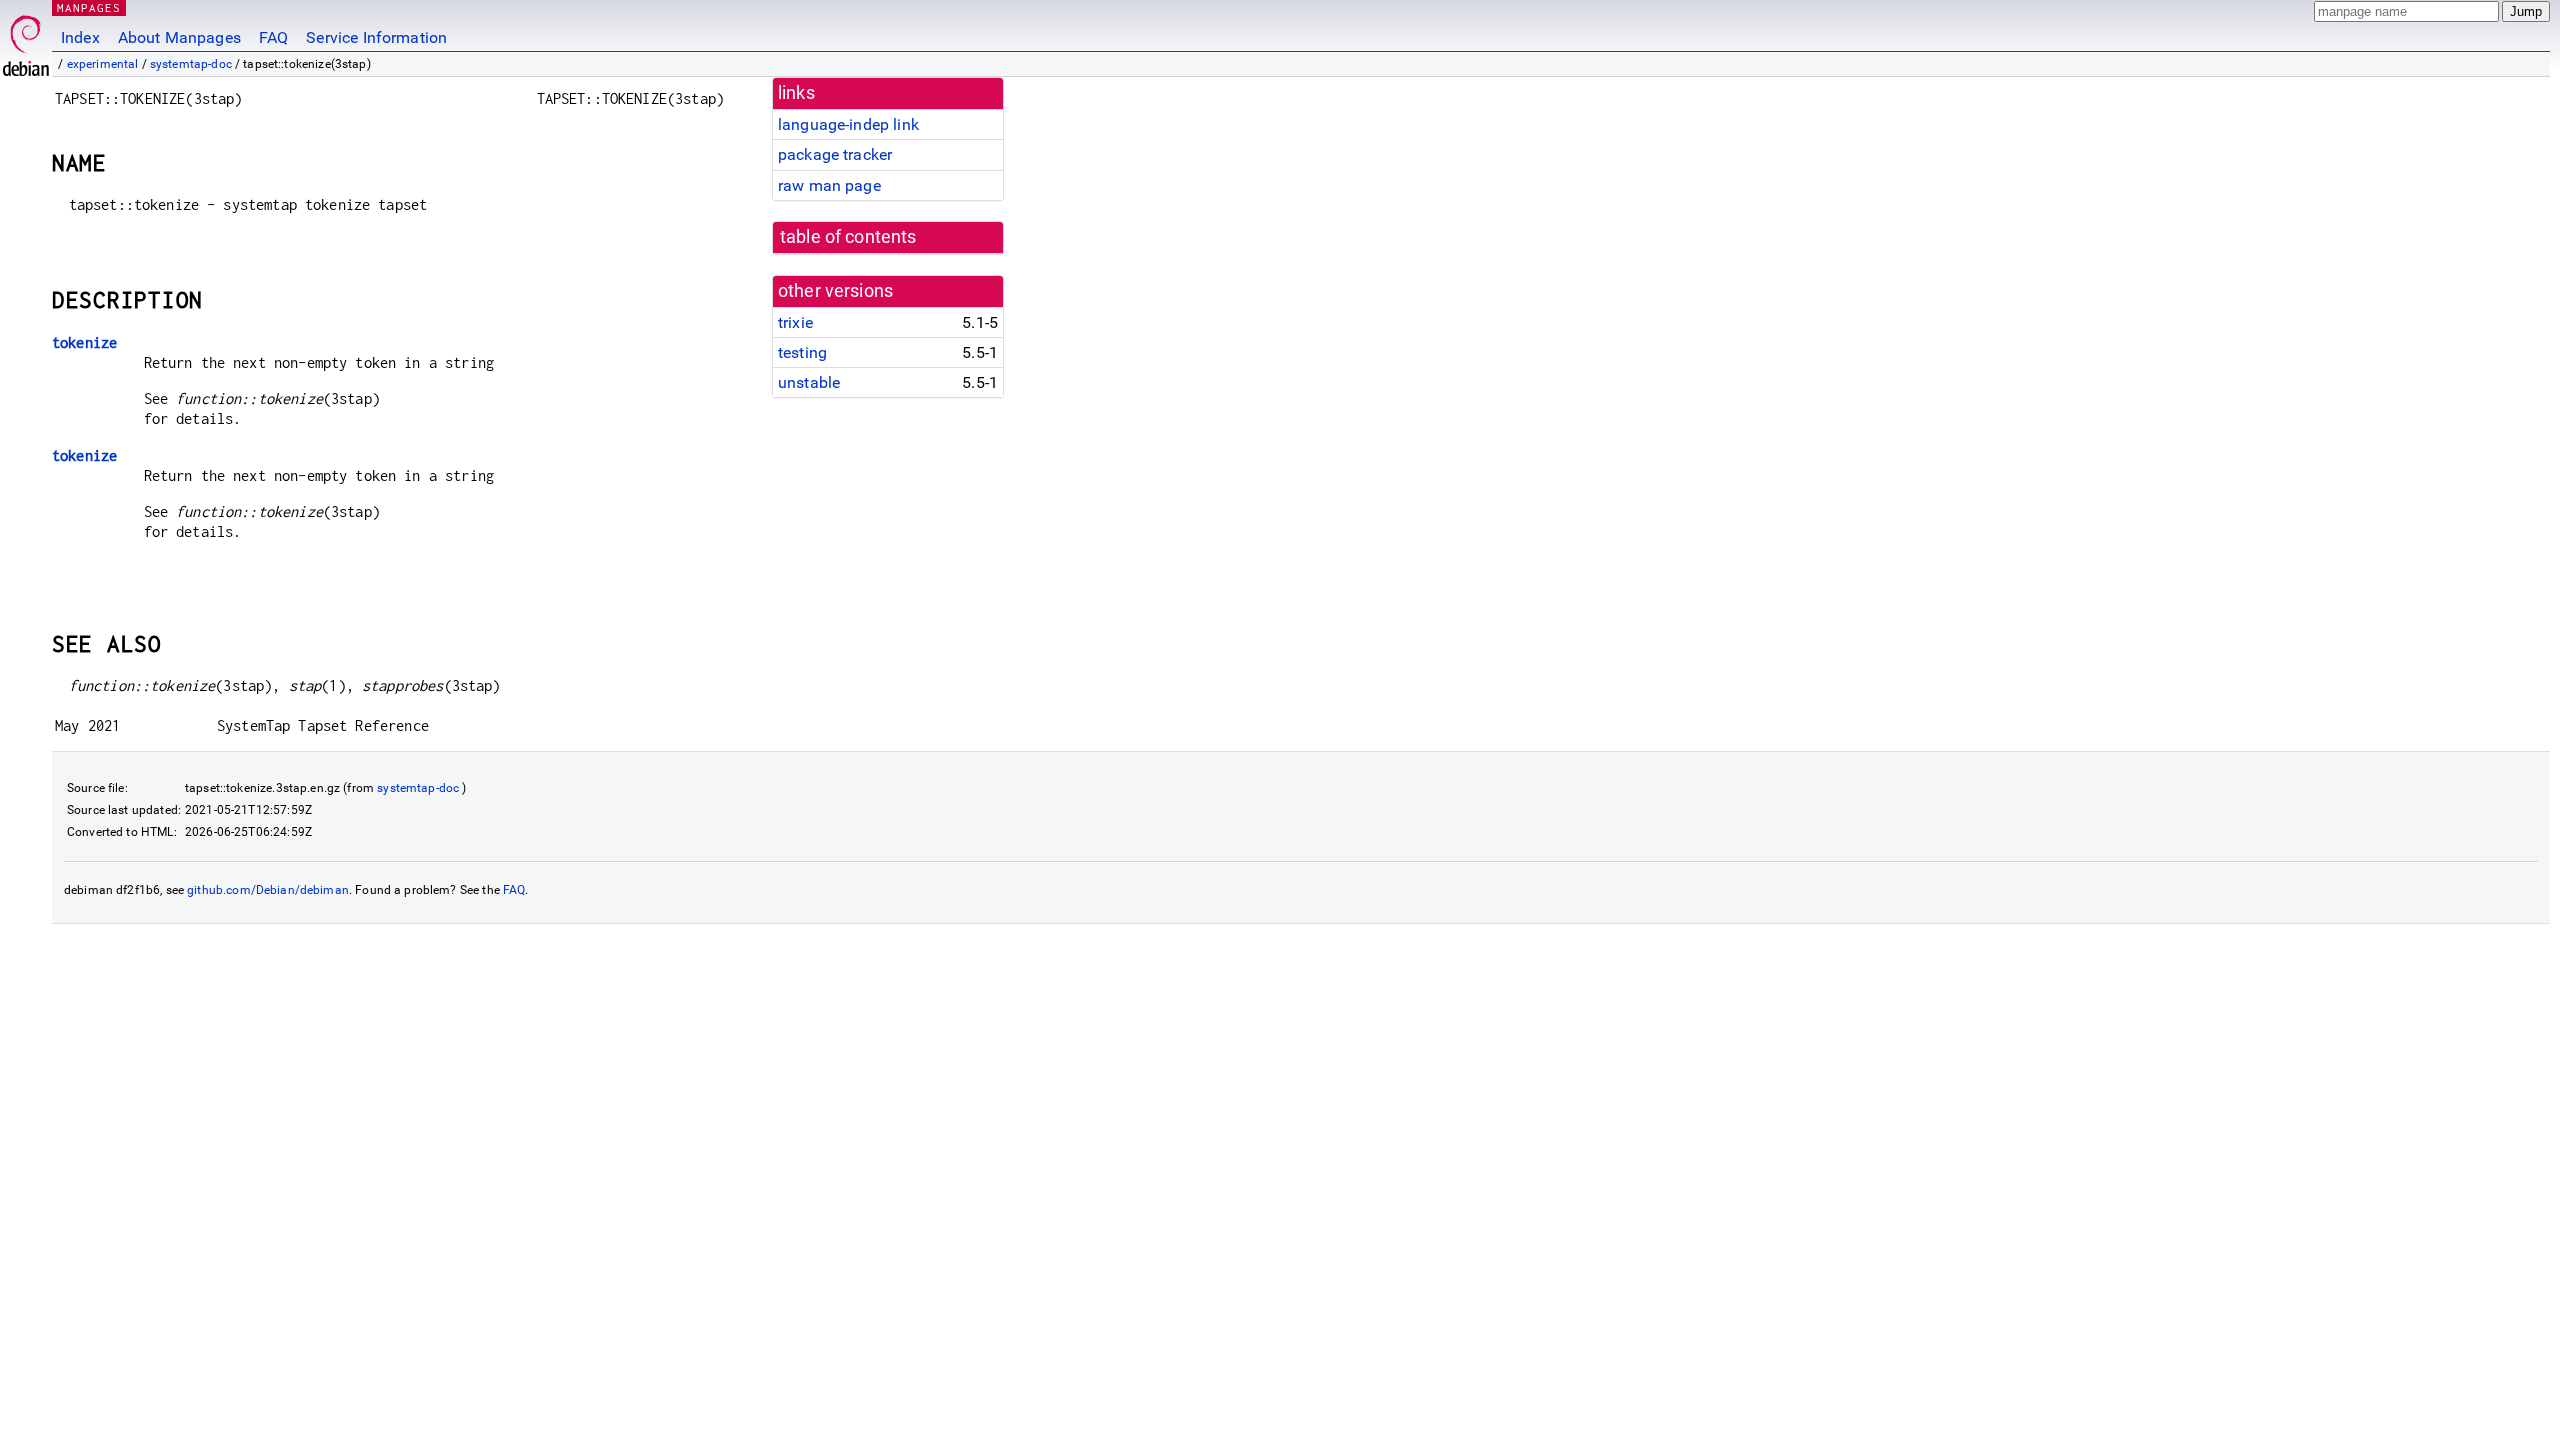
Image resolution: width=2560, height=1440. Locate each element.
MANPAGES (89, 7)
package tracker (835, 154)
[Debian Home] (26, 40)
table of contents (848, 237)
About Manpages (179, 37)
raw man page (829, 185)
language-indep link (848, 124)
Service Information (376, 37)
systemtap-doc (191, 64)
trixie (795, 322)
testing (802, 352)
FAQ (273, 37)
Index (80, 37)
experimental (103, 64)
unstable (809, 382)
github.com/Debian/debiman (268, 890)
